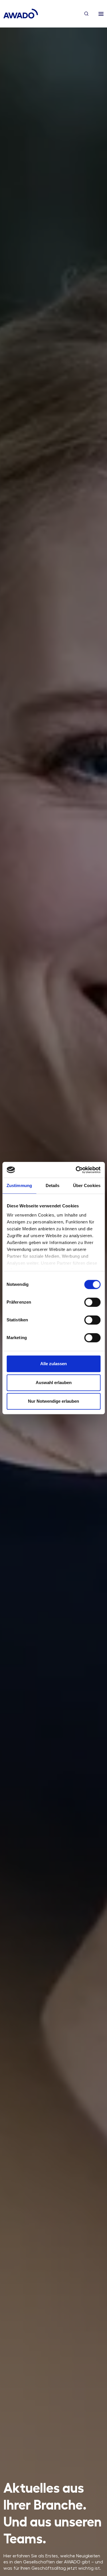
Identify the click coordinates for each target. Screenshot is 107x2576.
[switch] (92, 1302)
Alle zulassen (53, 1364)
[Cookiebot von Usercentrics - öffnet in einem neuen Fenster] (76, 1170)
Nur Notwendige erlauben (53, 1401)
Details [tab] (53, 1185)
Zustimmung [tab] (19, 1185)
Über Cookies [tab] (87, 1185)
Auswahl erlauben (54, 1383)
